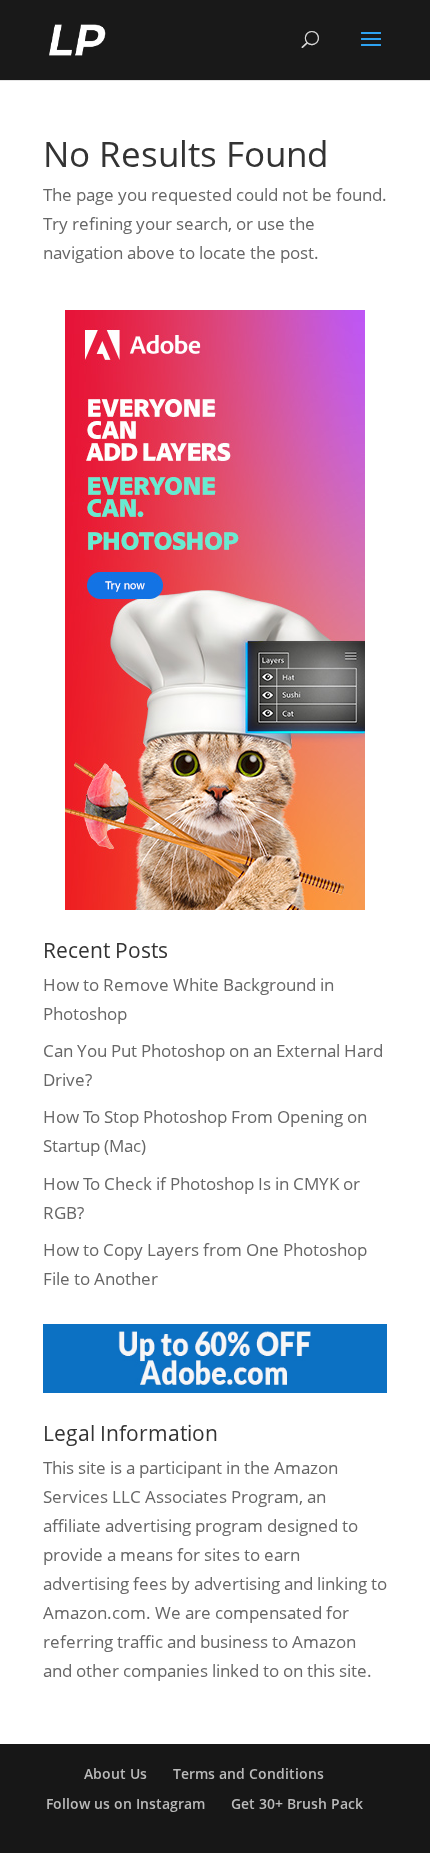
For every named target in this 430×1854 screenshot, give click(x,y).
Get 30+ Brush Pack (297, 1803)
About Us (115, 1773)
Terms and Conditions (248, 1773)
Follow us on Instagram (125, 1803)
